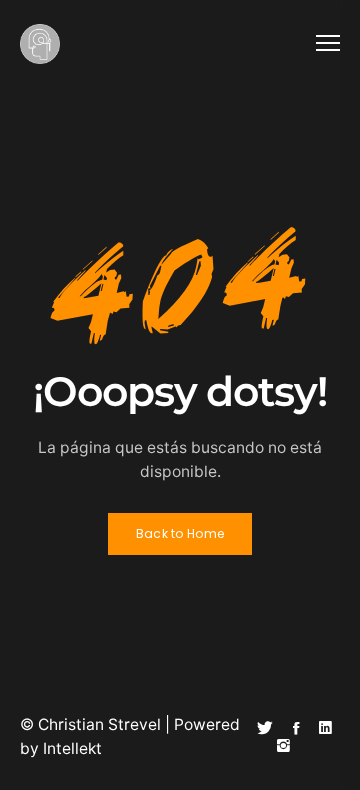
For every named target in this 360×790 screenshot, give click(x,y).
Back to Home (180, 533)
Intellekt (72, 748)
